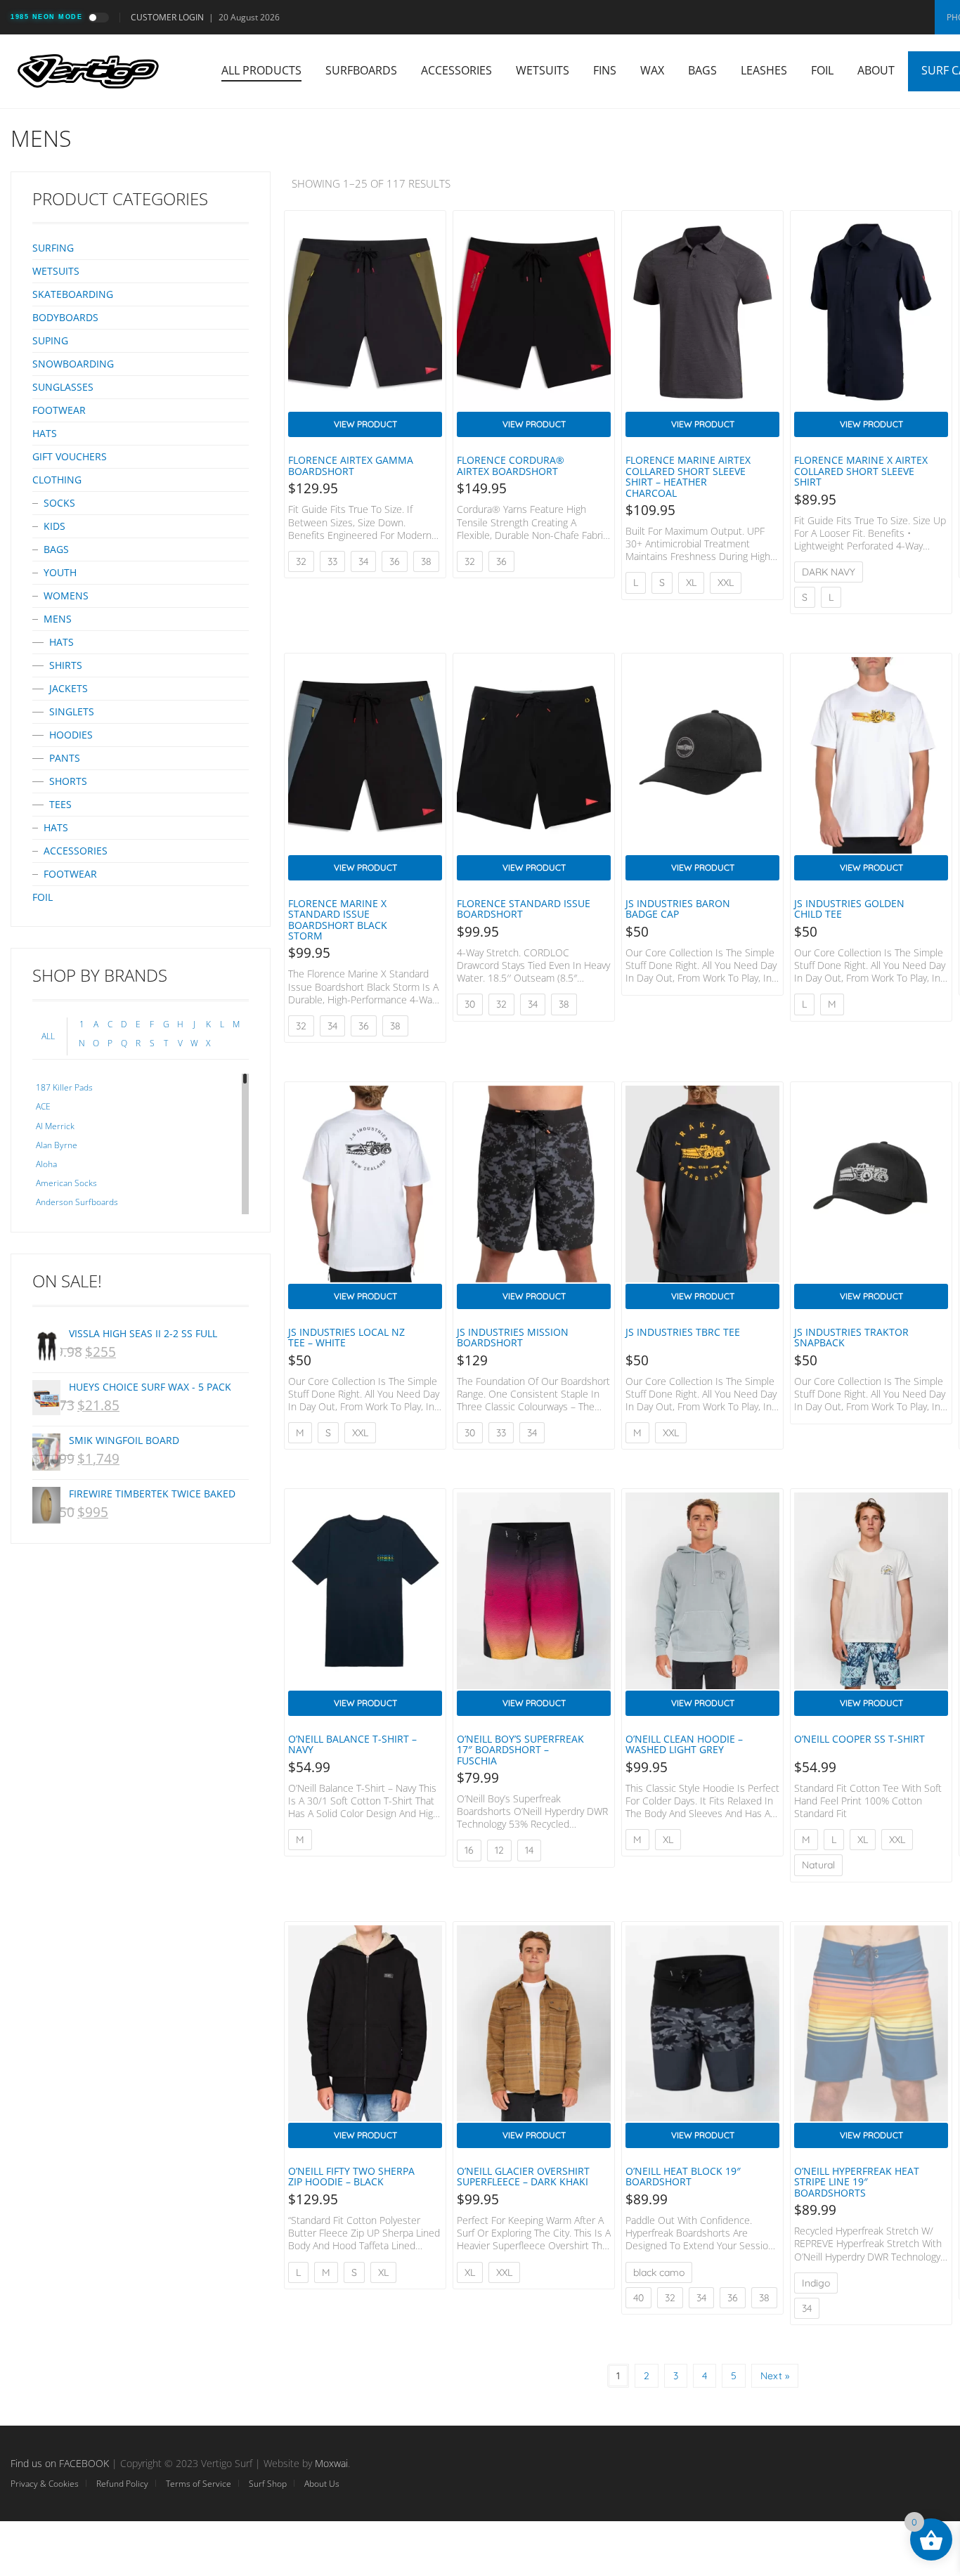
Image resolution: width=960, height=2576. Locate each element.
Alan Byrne (57, 1145)
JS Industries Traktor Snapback (851, 1337)
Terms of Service (199, 2484)
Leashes (764, 70)
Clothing (57, 480)
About (876, 70)
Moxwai (331, 2463)
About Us (322, 2484)
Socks (59, 503)
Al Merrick (55, 1126)
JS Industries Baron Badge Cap (678, 909)
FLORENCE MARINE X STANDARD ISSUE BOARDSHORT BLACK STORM (338, 919)
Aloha (46, 1164)
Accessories (456, 70)
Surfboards (361, 70)
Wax (652, 70)
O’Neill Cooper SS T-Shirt (860, 1739)
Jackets (69, 688)
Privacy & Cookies (45, 2484)
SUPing (50, 340)
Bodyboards (65, 317)
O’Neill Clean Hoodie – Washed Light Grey (684, 1744)
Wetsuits (543, 70)
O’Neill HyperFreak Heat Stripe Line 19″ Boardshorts (857, 2182)
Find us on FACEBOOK (60, 2463)
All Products (261, 70)
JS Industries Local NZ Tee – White (346, 1337)
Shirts (66, 665)
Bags (702, 70)
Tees (60, 804)
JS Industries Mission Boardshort (513, 1337)
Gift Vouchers (70, 456)
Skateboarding (73, 294)
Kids (54, 526)
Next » (775, 2376)
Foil (822, 70)
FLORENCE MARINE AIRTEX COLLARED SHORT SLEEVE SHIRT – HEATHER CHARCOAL (688, 476)
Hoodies (71, 735)
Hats (45, 433)
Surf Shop (268, 2484)
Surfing (53, 248)
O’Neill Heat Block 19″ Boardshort (683, 2176)
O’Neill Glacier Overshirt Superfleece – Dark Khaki (523, 2176)
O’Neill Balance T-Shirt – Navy (352, 1744)
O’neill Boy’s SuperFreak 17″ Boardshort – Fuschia (520, 1750)
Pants (65, 758)
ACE (43, 1106)
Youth (60, 572)
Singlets (72, 711)
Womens (66, 596)
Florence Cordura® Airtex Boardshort (511, 465)
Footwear (59, 410)
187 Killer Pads (64, 1087)
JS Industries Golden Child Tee (849, 909)
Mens (58, 619)
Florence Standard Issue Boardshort (524, 909)
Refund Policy (122, 2484)
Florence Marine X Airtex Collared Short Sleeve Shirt (861, 471)
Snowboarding (73, 364)
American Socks (66, 1183)
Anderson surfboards (77, 1202)
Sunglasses (63, 387)
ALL (48, 1036)
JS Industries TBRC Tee (683, 1332)
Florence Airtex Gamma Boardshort (351, 465)
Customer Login (167, 17)
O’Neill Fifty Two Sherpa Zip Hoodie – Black (351, 2176)
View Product (365, 424)
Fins (605, 70)
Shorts (68, 781)
